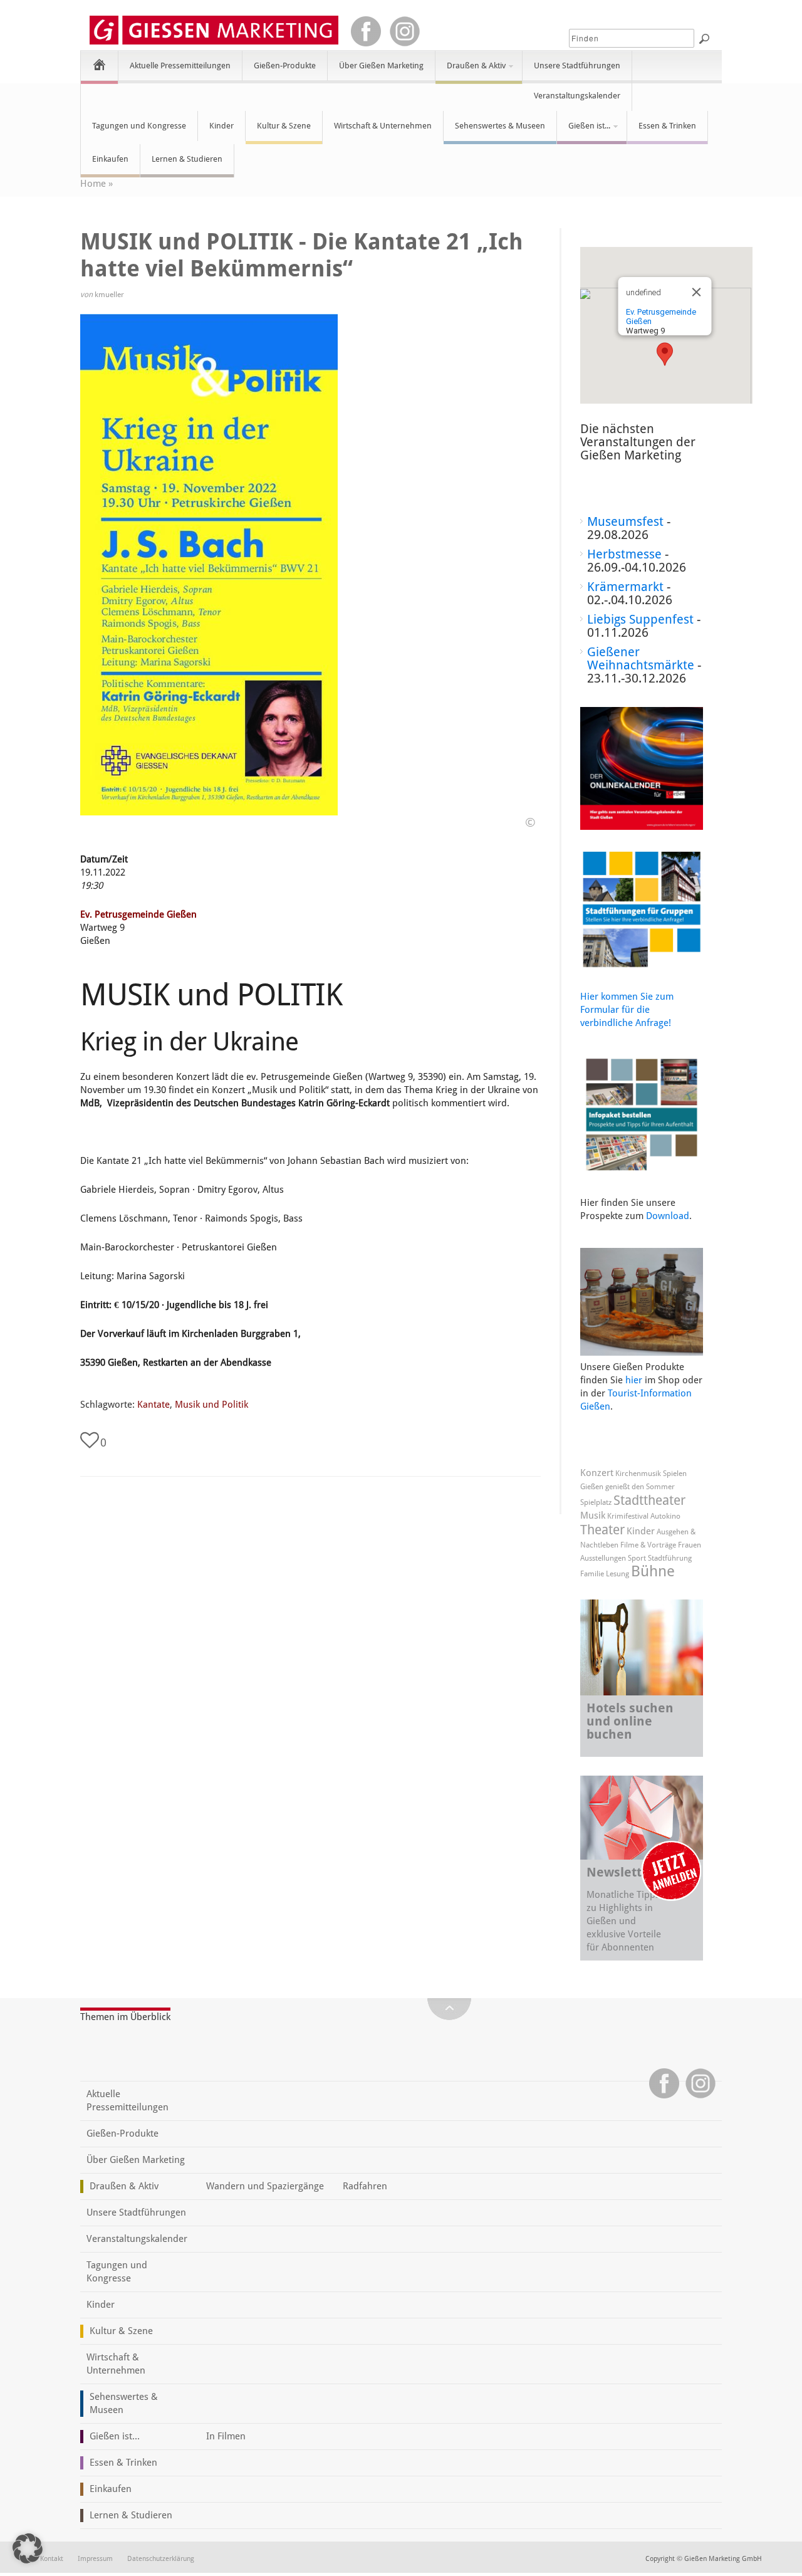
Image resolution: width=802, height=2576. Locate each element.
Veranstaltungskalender (577, 96)
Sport (637, 1558)
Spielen (675, 1474)
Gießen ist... (584, 131)
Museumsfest (625, 521)
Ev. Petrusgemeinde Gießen (138, 914)
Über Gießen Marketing (381, 65)
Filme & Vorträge (648, 1545)
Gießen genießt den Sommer (628, 1487)
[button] (665, 354)
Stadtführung (670, 1558)
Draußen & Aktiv (471, 71)
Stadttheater (649, 1500)
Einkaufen (110, 159)
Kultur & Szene (284, 126)
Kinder (221, 126)
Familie (592, 1574)
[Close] (696, 292)
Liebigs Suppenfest (640, 619)
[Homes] (99, 64)
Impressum (95, 2559)
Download (668, 1216)
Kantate (154, 1405)
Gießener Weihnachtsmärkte (641, 658)
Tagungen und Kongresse (139, 126)
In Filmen (226, 2436)
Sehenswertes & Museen (500, 126)
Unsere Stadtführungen (577, 65)
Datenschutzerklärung (161, 2559)
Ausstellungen (603, 1558)
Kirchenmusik (638, 1474)
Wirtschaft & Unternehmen (383, 126)
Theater (602, 1530)
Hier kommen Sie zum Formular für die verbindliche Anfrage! (627, 1010)
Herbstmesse (624, 554)
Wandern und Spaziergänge (265, 2186)
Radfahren (365, 2186)
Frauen (690, 1545)
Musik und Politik (211, 1405)
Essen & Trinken (667, 126)
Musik (593, 1516)
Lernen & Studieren (187, 159)
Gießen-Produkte (285, 65)
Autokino (665, 1516)
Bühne (653, 1571)
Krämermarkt (625, 587)
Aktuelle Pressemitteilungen (180, 65)
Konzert (597, 1473)
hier (634, 1380)
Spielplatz (596, 1502)
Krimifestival (628, 1516)
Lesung (617, 1574)
